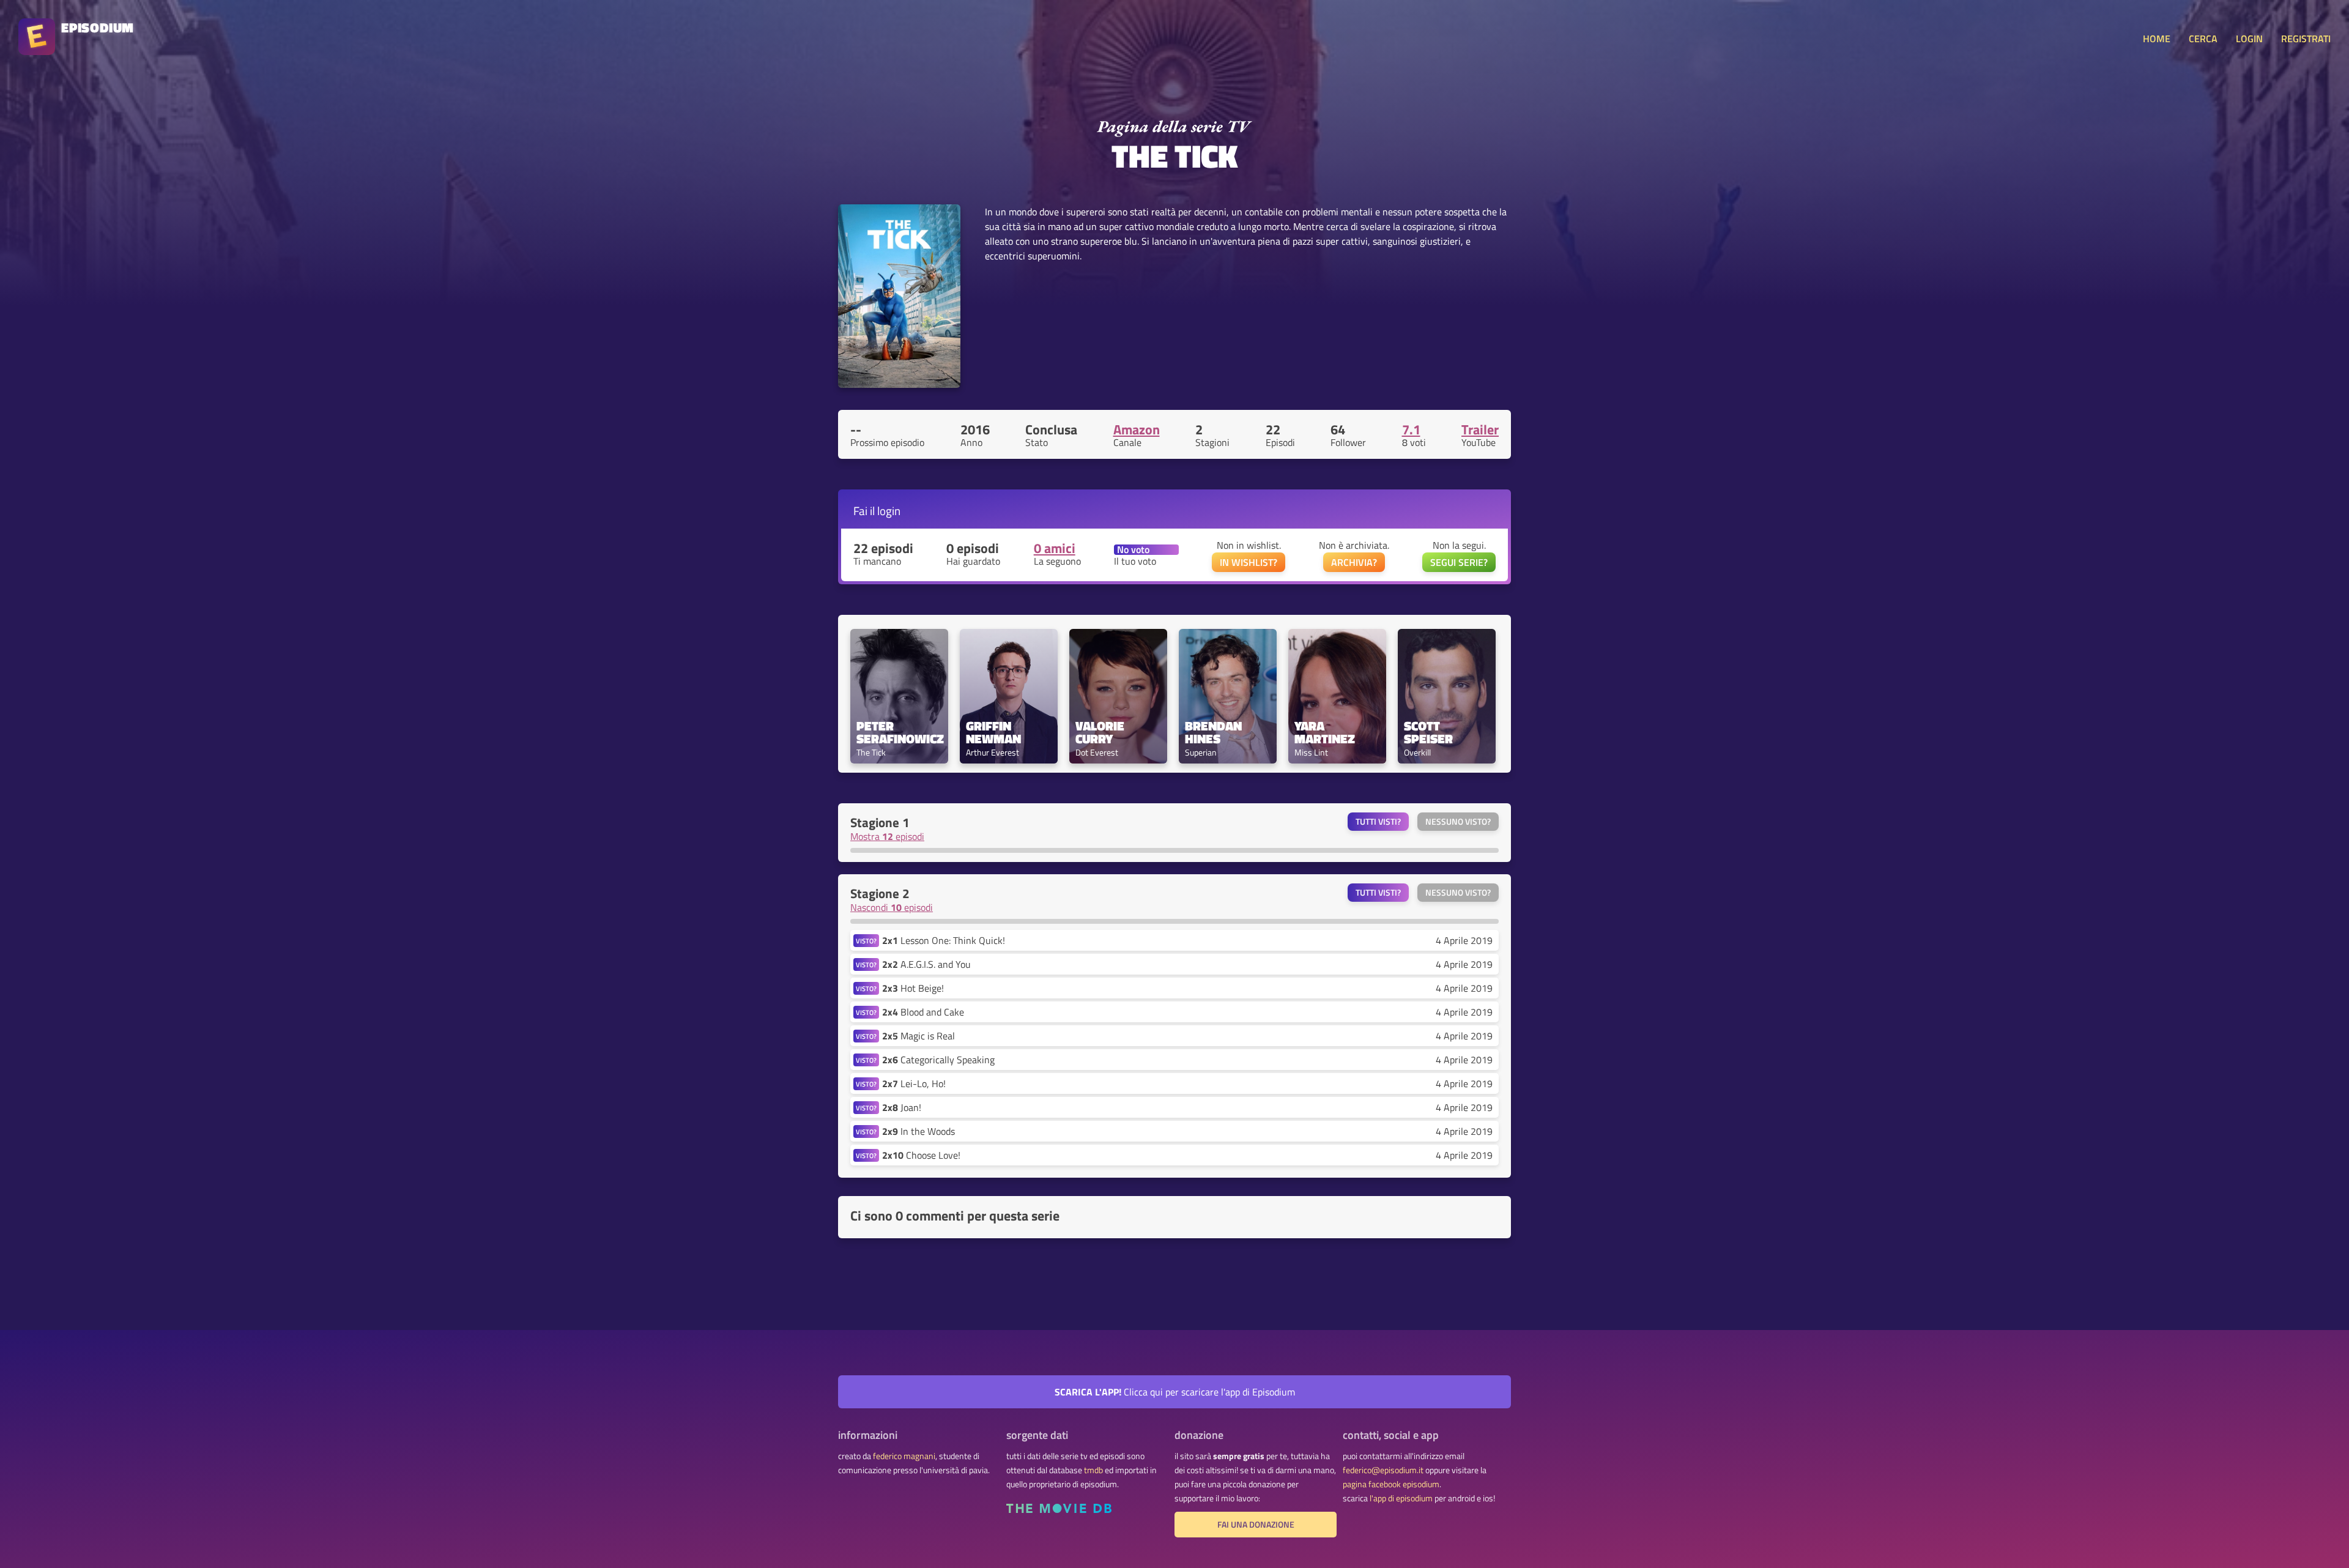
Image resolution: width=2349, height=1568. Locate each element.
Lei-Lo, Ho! (914, 1083)
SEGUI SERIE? (1459, 562)
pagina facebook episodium (1391, 1484)
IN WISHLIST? (1249, 562)
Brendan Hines (1215, 732)
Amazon (1137, 429)
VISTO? (866, 941)
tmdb (1093, 1470)
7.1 (1411, 429)
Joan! (902, 1107)
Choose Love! (921, 1155)
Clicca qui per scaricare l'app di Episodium (1175, 1392)
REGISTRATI (2306, 39)
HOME (2157, 39)
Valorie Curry (1101, 732)
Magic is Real (918, 1036)
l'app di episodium (1401, 1498)
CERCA (2203, 39)
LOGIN (2249, 39)
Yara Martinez (1325, 732)
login (889, 511)
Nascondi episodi (892, 907)
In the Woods (918, 1131)
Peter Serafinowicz (899, 732)
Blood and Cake (923, 1012)
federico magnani (904, 1456)
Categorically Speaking (938, 1060)
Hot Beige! (913, 988)
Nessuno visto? (1458, 822)
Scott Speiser (1428, 732)
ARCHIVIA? (1354, 562)
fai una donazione (1256, 1525)
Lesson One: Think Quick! (944, 940)
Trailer (1480, 429)
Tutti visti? (1378, 822)
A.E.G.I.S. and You (926, 964)
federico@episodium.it (1383, 1470)
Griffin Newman (993, 732)
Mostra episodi (887, 836)
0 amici (1055, 548)
